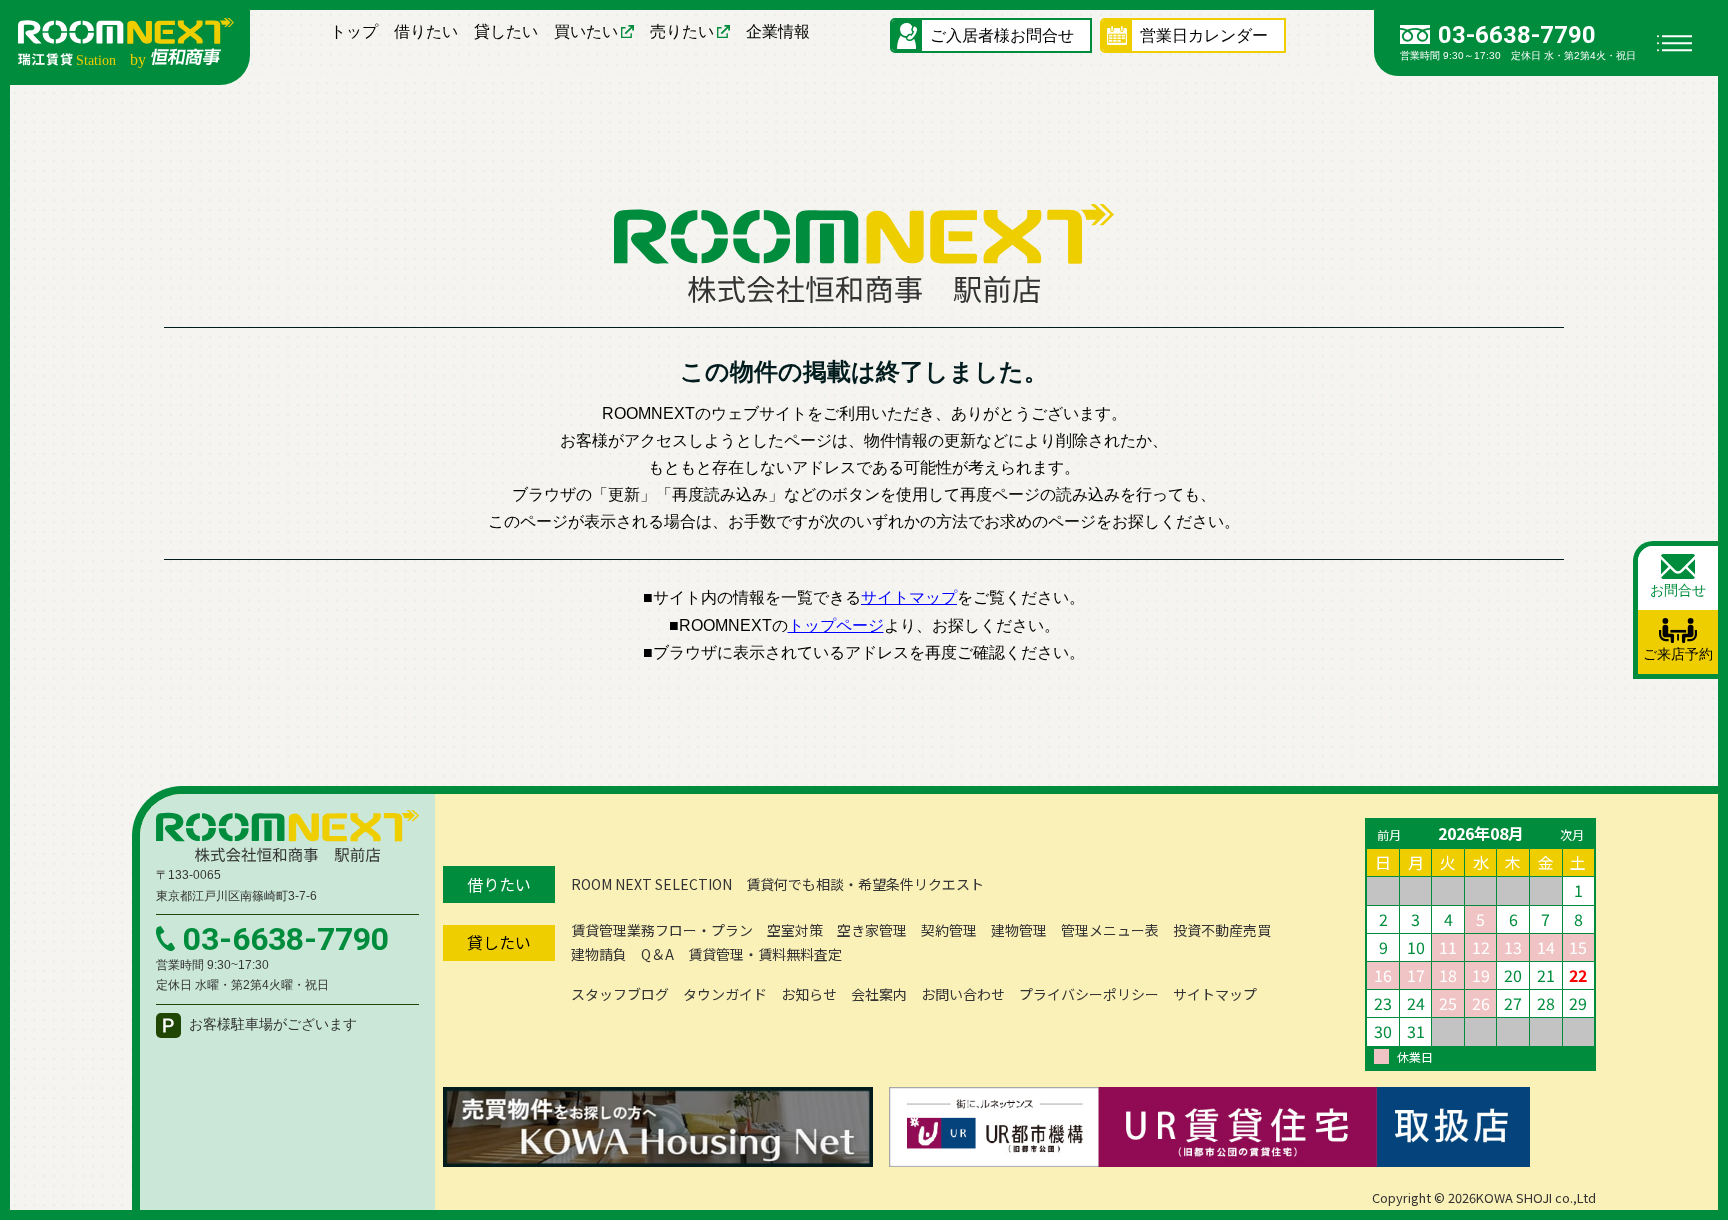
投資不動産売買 (1222, 930)
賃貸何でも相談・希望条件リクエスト (865, 884)
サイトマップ (909, 597)
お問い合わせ (963, 994)
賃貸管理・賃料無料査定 (765, 954)
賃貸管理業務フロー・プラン (662, 930)
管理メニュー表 (1110, 930)
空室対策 (795, 930)
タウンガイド (725, 994)
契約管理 (949, 930)
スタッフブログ (620, 994)
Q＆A (657, 954)
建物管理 (1019, 930)
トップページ (836, 625)
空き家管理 (872, 930)
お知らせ (809, 994)
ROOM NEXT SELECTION (651, 884)
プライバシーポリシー (1089, 994)
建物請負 (599, 954)
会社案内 (879, 994)
